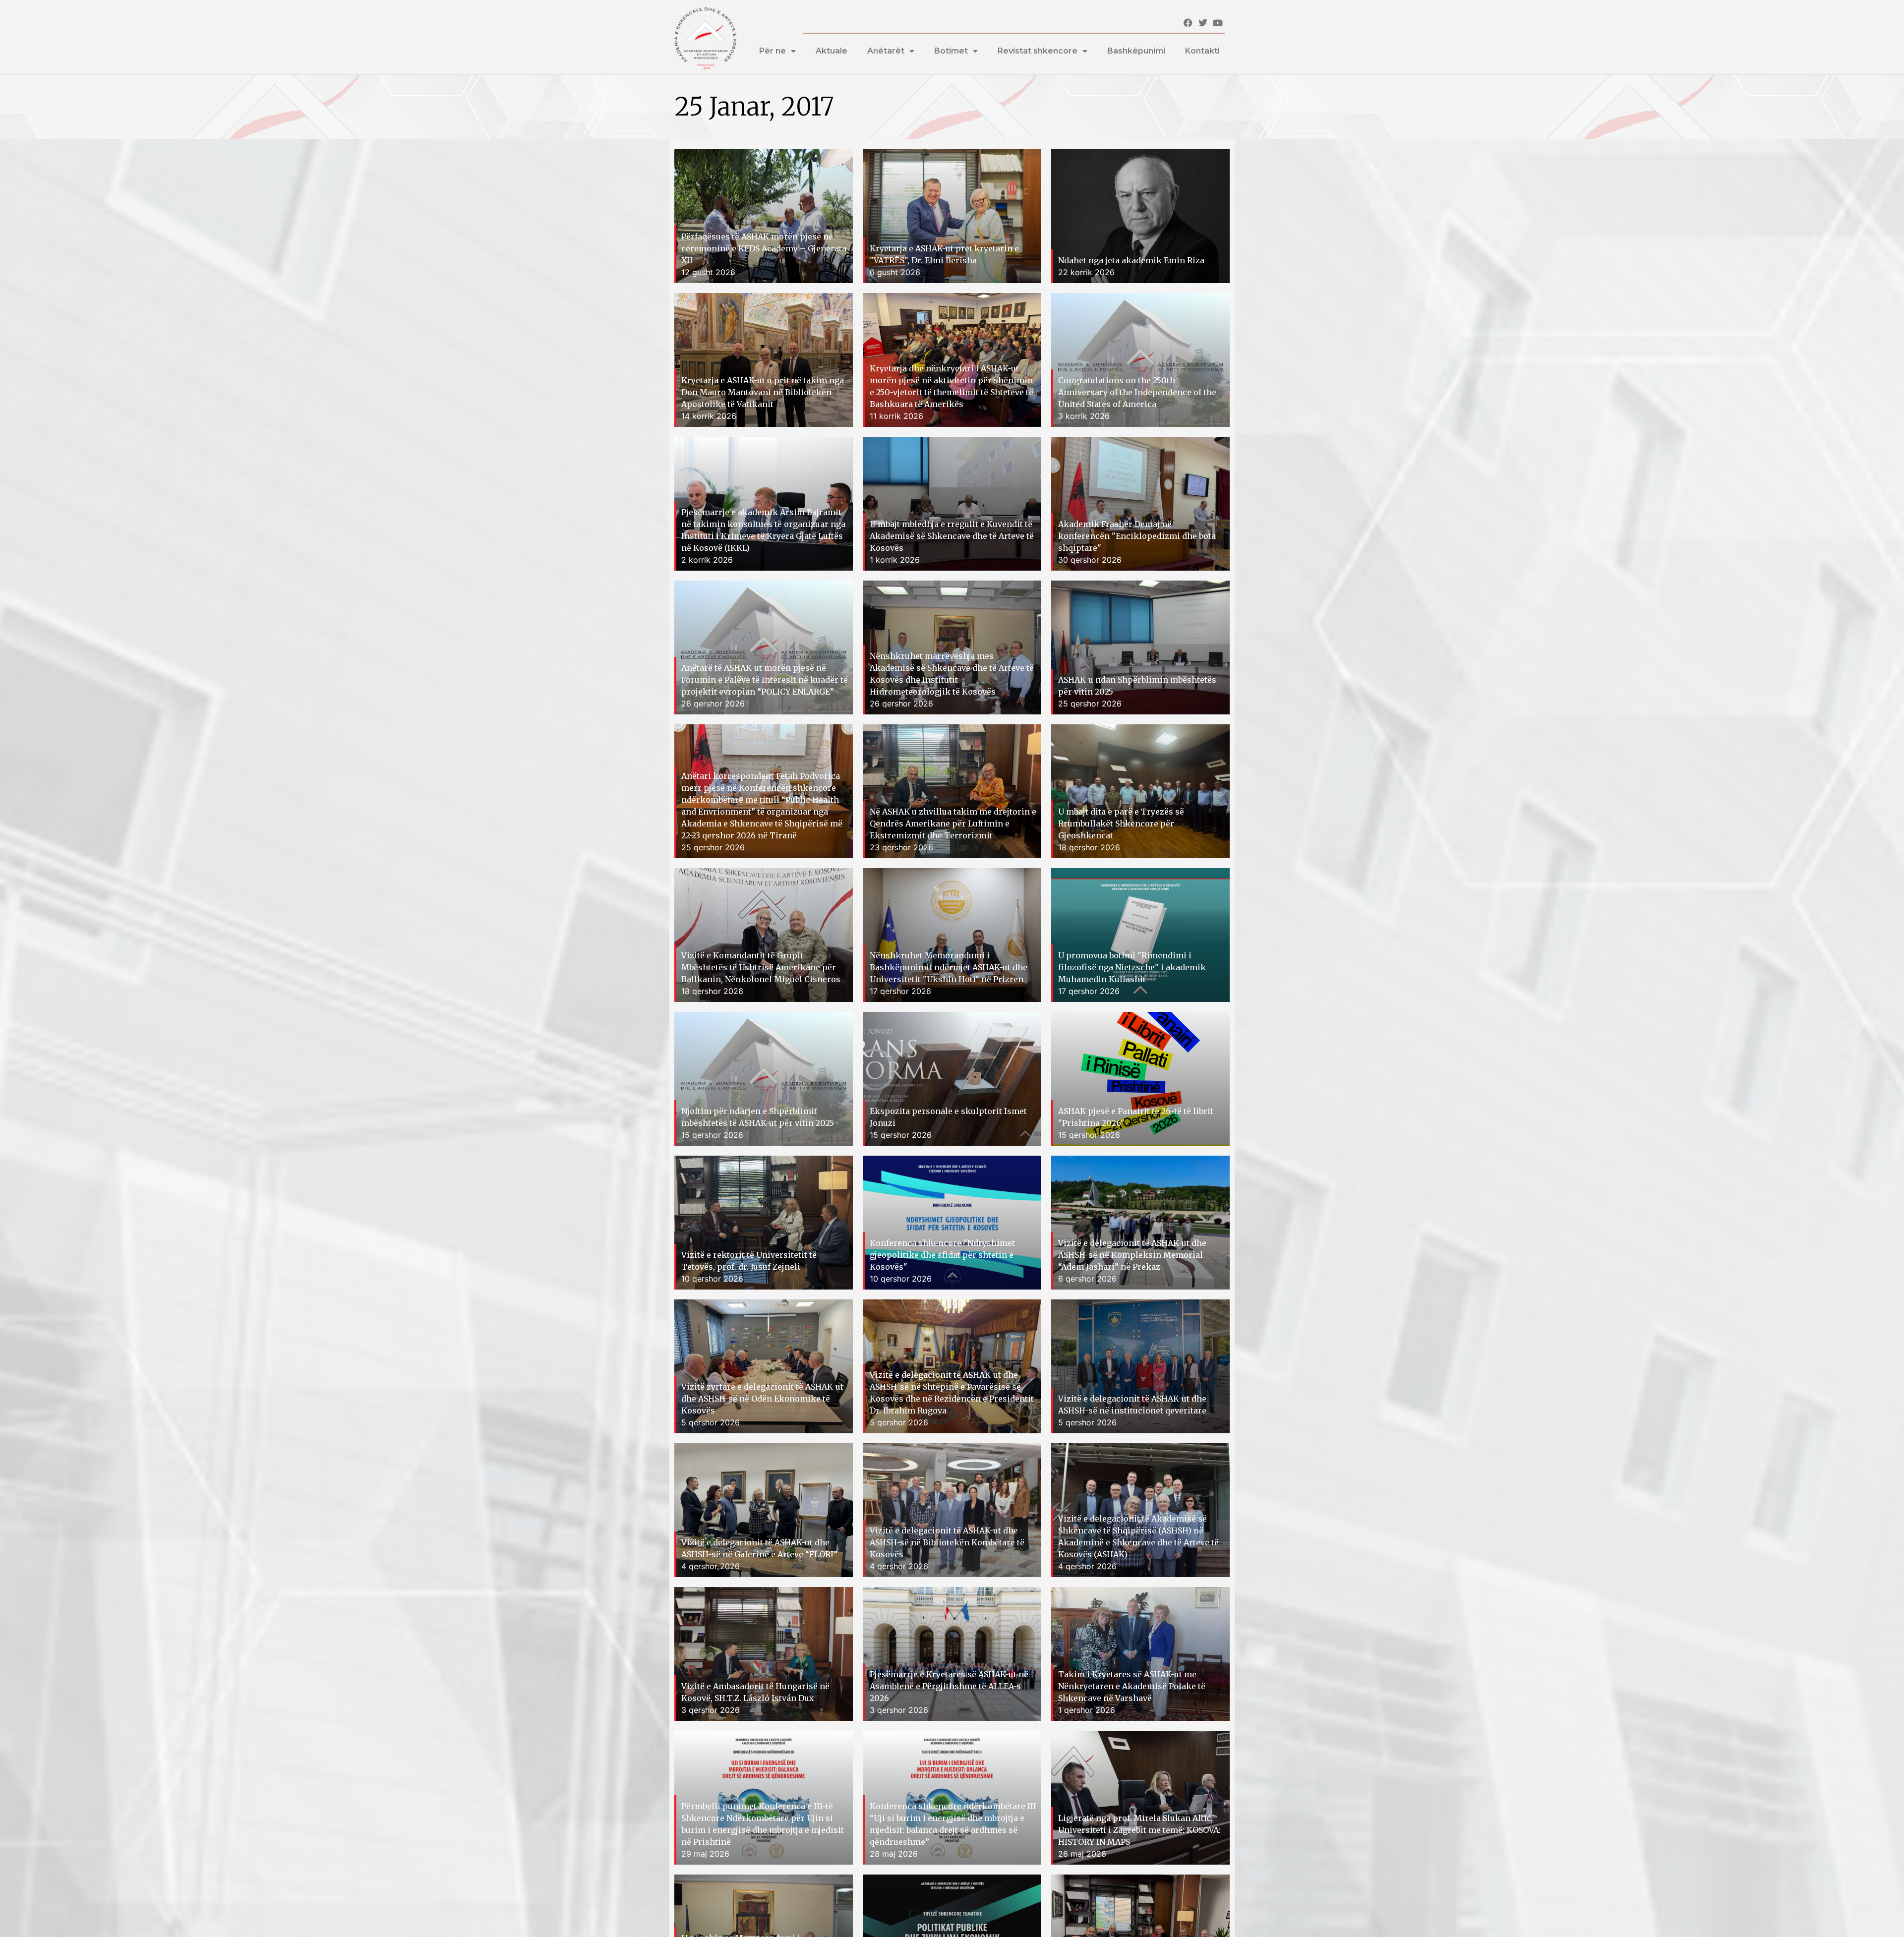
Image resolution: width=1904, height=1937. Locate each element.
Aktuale (832, 51)
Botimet (951, 51)
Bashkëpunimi (1136, 51)
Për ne (773, 51)
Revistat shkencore (1038, 51)
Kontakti (1202, 51)
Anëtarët (886, 51)
